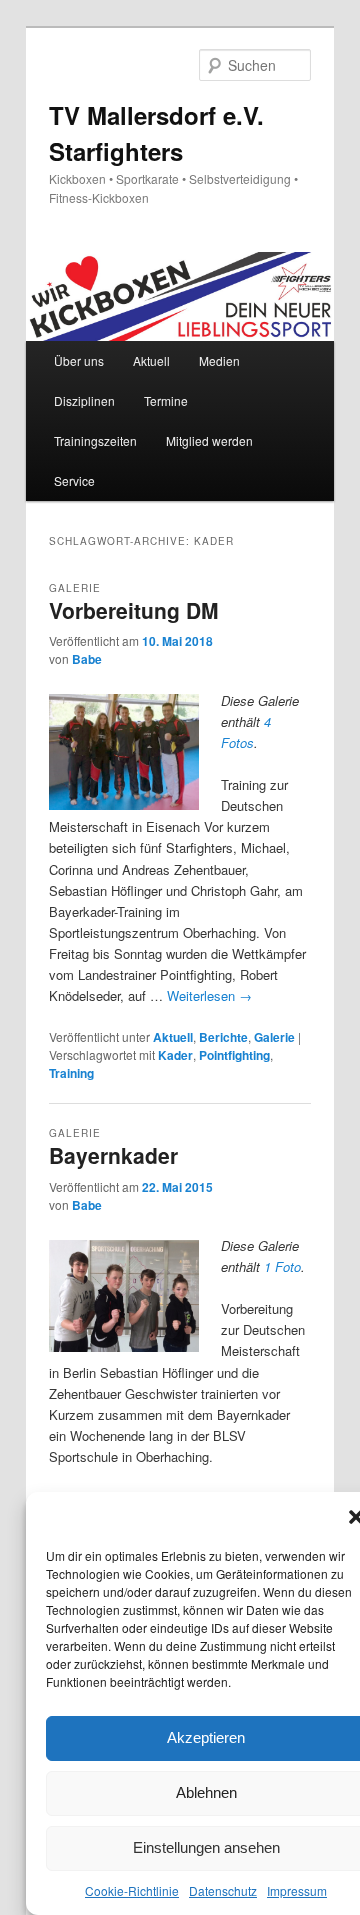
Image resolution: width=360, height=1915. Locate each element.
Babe (87, 659)
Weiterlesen (209, 995)
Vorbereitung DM (134, 610)
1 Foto (282, 1266)
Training (71, 1073)
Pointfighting (234, 1055)
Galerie (274, 1037)
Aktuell (151, 360)
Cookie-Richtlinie (132, 1890)
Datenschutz (223, 1890)
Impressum (297, 1890)
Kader (175, 1055)
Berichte (223, 1037)
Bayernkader (113, 1155)
